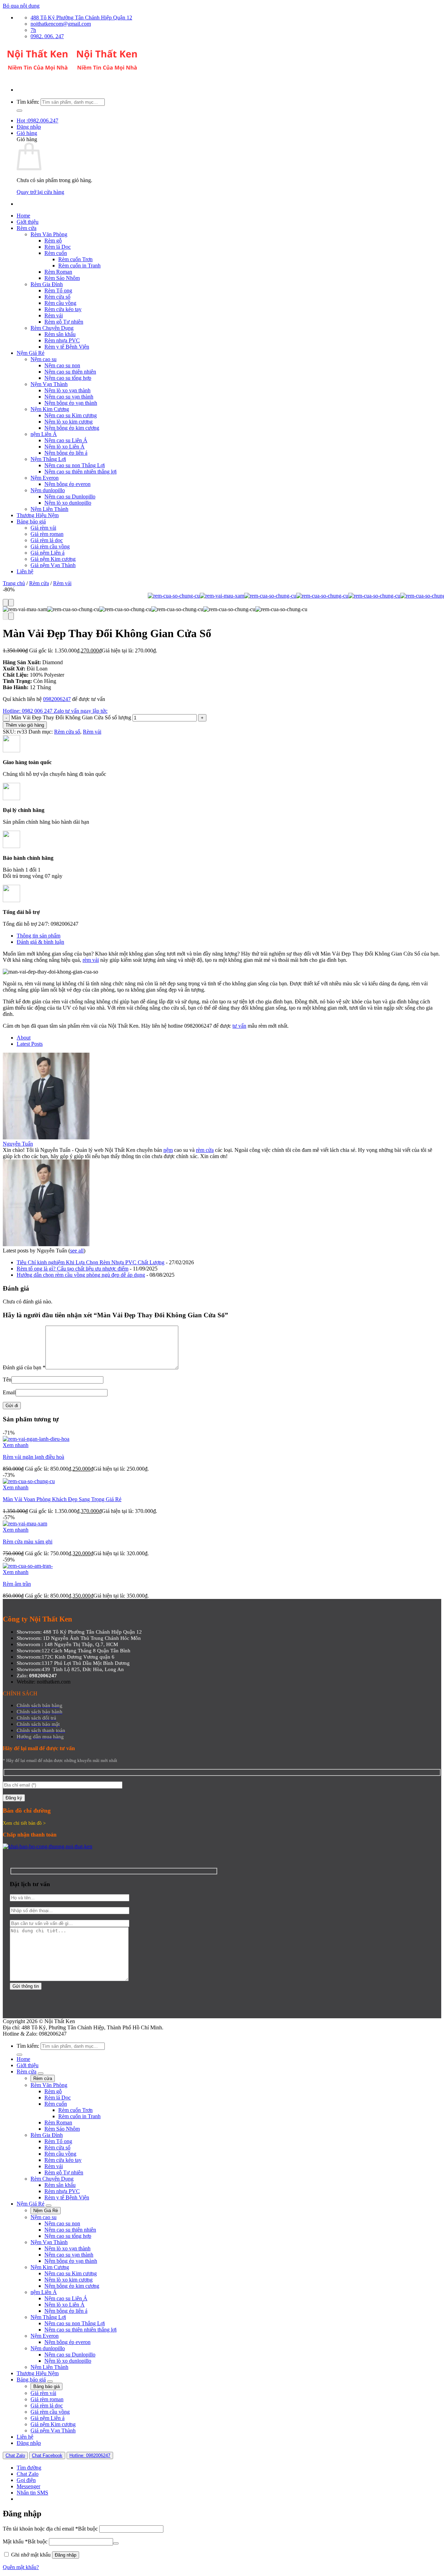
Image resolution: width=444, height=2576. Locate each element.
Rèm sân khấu (60, 334)
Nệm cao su (44, 359)
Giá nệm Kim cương (53, 559)
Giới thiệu (28, 222)
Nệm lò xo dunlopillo (68, 503)
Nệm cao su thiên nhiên (70, 372)
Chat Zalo (15, 2455)
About (24, 1038)
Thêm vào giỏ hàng (25, 725)
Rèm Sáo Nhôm (62, 278)
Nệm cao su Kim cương (71, 415)
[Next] (11, 603)
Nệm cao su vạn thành (69, 397)
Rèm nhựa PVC (62, 340)
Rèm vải (54, 315)
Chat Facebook (47, 2455)
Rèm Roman (58, 272)
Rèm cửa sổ (57, 297)
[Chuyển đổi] (41, 2073)
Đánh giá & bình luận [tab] (40, 942)
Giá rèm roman (47, 534)
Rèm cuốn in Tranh (79, 266)
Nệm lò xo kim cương (69, 422)
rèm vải (91, 960)
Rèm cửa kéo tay (63, 309)
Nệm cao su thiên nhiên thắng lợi (80, 472)
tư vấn (239, 1026)
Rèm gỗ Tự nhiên (64, 322)
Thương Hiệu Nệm (38, 515)
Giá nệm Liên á (48, 553)
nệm (168, 1150)
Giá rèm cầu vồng (50, 546)
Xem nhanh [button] (16, 1445)
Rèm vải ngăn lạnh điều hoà (33, 1457)
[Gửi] (19, 111)
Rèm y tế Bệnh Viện (67, 347)
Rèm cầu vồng (60, 303)
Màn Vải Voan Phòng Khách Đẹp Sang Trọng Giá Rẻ (62, 1499)
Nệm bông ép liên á (66, 453)
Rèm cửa (27, 228)
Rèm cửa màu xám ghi (28, 1542)
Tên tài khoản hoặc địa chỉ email (50, 2529)
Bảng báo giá (31, 521)
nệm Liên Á (44, 434)
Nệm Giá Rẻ (31, 353)
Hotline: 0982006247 (90, 2455)
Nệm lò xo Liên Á (65, 447)
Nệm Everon (45, 478)
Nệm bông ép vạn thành (71, 403)
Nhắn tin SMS (32, 2493)
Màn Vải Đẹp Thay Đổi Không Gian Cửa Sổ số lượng (71, 717)
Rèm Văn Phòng (49, 234)
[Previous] (6, 603)
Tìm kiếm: (28, 102)
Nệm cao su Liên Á (66, 440)
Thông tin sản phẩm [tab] (39, 936)
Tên (7, 1380)
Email (9, 1392)
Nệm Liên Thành (49, 509)
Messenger (28, 2486)
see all (77, 1251)
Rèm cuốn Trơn (75, 259)
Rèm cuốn (56, 253)
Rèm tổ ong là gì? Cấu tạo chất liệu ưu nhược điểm (72, 1269)
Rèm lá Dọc (58, 247)
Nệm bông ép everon (67, 484)
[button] (29, 127)
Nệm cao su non (62, 365)
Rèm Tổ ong (58, 290)
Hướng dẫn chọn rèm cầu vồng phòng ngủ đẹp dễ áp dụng (81, 1275)
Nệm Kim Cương (50, 409)
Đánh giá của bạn (24, 1367)
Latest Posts (30, 1044)
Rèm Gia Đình (47, 284)
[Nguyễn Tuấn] (46, 1137)
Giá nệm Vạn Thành (53, 565)
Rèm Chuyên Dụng (52, 328)
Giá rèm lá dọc (47, 540)
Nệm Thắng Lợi (48, 459)
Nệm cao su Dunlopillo (70, 497)
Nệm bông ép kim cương (72, 428)
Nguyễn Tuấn (18, 1144)
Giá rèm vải (43, 528)
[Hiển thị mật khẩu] (116, 2543)
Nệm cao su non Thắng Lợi (75, 465)
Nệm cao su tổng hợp (68, 378)
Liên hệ (25, 571)
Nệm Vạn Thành (49, 384)
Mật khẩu (25, 2541)
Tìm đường (29, 2468)
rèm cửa (205, 1150)
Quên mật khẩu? (21, 2567)
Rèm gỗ (53, 241)
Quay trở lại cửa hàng (40, 192)
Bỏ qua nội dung (21, 6)
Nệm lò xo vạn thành (67, 390)
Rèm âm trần (17, 1584)
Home (23, 216)
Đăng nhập (66, 2555)
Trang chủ (14, 583)
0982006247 (57, 699)
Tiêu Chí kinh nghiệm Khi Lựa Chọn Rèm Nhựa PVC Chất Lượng (91, 1262)
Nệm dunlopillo (48, 490)
